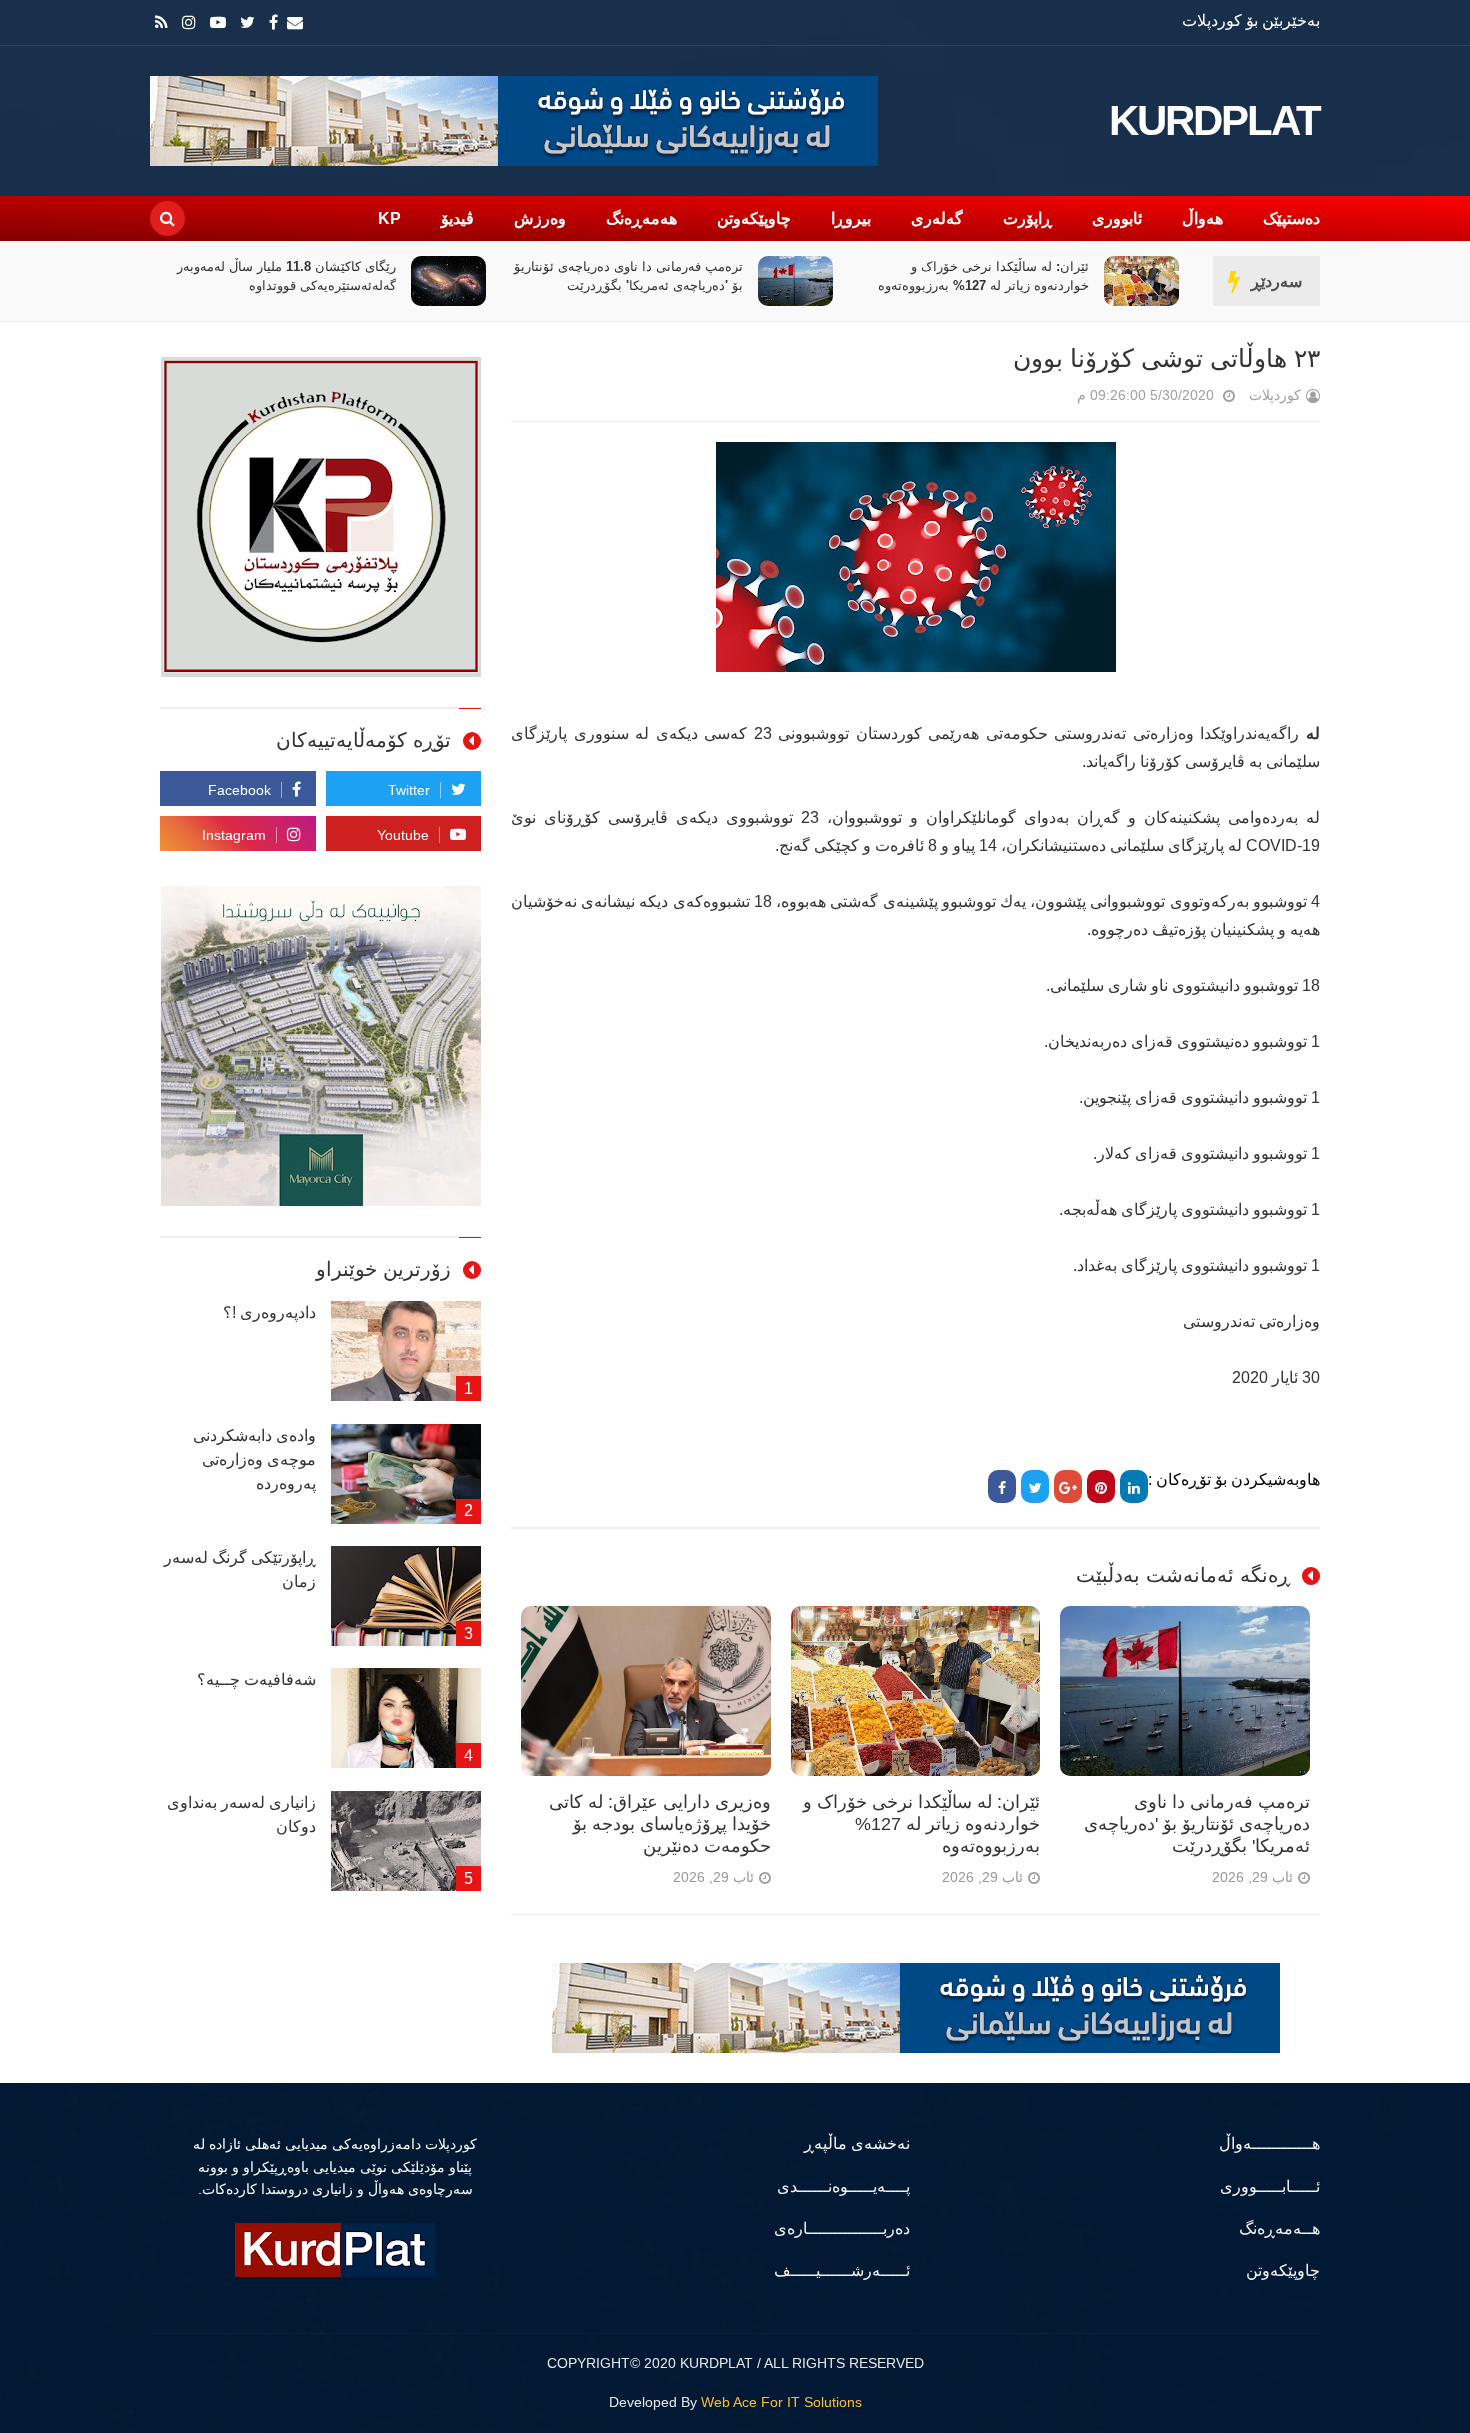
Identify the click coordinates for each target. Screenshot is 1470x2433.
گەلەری (937, 218)
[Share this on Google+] (1068, 1486)
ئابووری (1117, 218)
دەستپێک (1291, 218)
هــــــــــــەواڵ (1269, 2143)
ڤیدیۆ (457, 218)
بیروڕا (851, 218)
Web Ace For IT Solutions (781, 2402)
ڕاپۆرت (1027, 218)
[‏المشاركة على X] (1035, 1486)
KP (389, 218)
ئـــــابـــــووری (1270, 2186)
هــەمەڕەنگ (1279, 2228)
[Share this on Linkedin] (1134, 1486)
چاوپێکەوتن (754, 218)
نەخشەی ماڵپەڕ (857, 2143)
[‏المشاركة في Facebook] (1002, 1486)
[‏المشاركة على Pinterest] (1101, 1486)
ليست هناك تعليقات (1049, 399)
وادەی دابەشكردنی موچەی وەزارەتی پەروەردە (254, 1459)
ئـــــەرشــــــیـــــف (842, 2270)
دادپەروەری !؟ (269, 1312)
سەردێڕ (1276, 281)
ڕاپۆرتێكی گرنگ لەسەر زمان (240, 1569)
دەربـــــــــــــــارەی (842, 2228)
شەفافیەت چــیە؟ (256, 1679)
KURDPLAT (1214, 121)
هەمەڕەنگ (641, 218)
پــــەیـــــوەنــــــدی (843, 2186)
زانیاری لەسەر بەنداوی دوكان (241, 1814)
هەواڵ (1202, 218)
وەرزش (540, 218)
